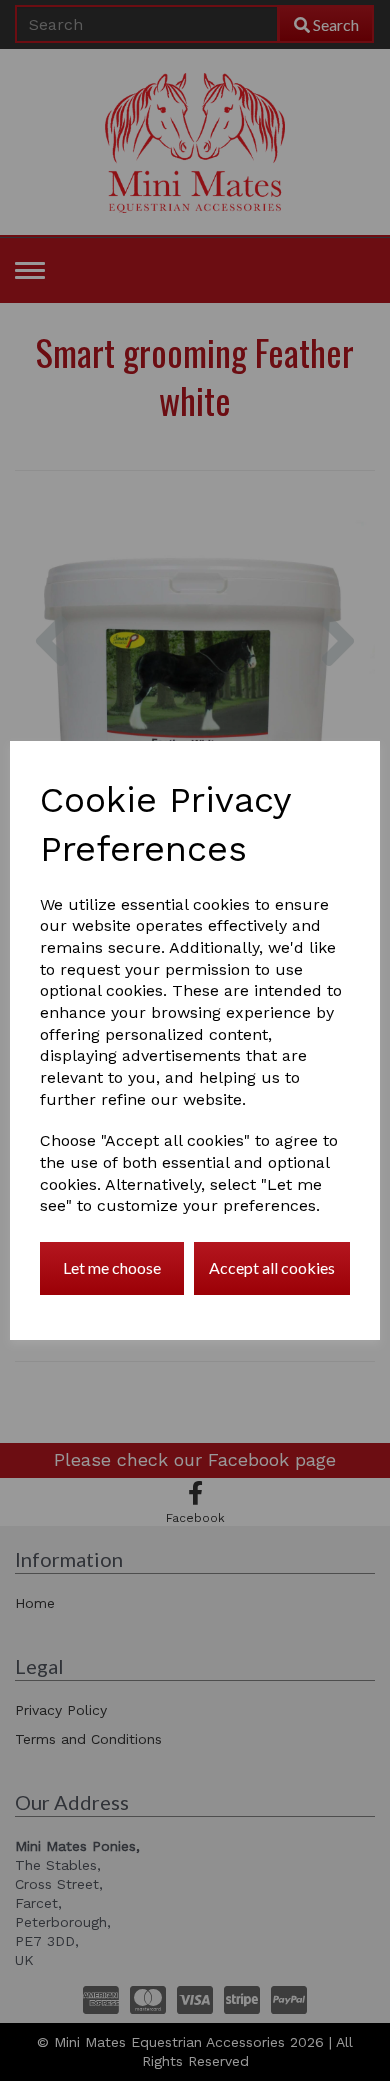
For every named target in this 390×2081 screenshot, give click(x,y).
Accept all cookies (272, 1267)
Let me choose (112, 1267)
